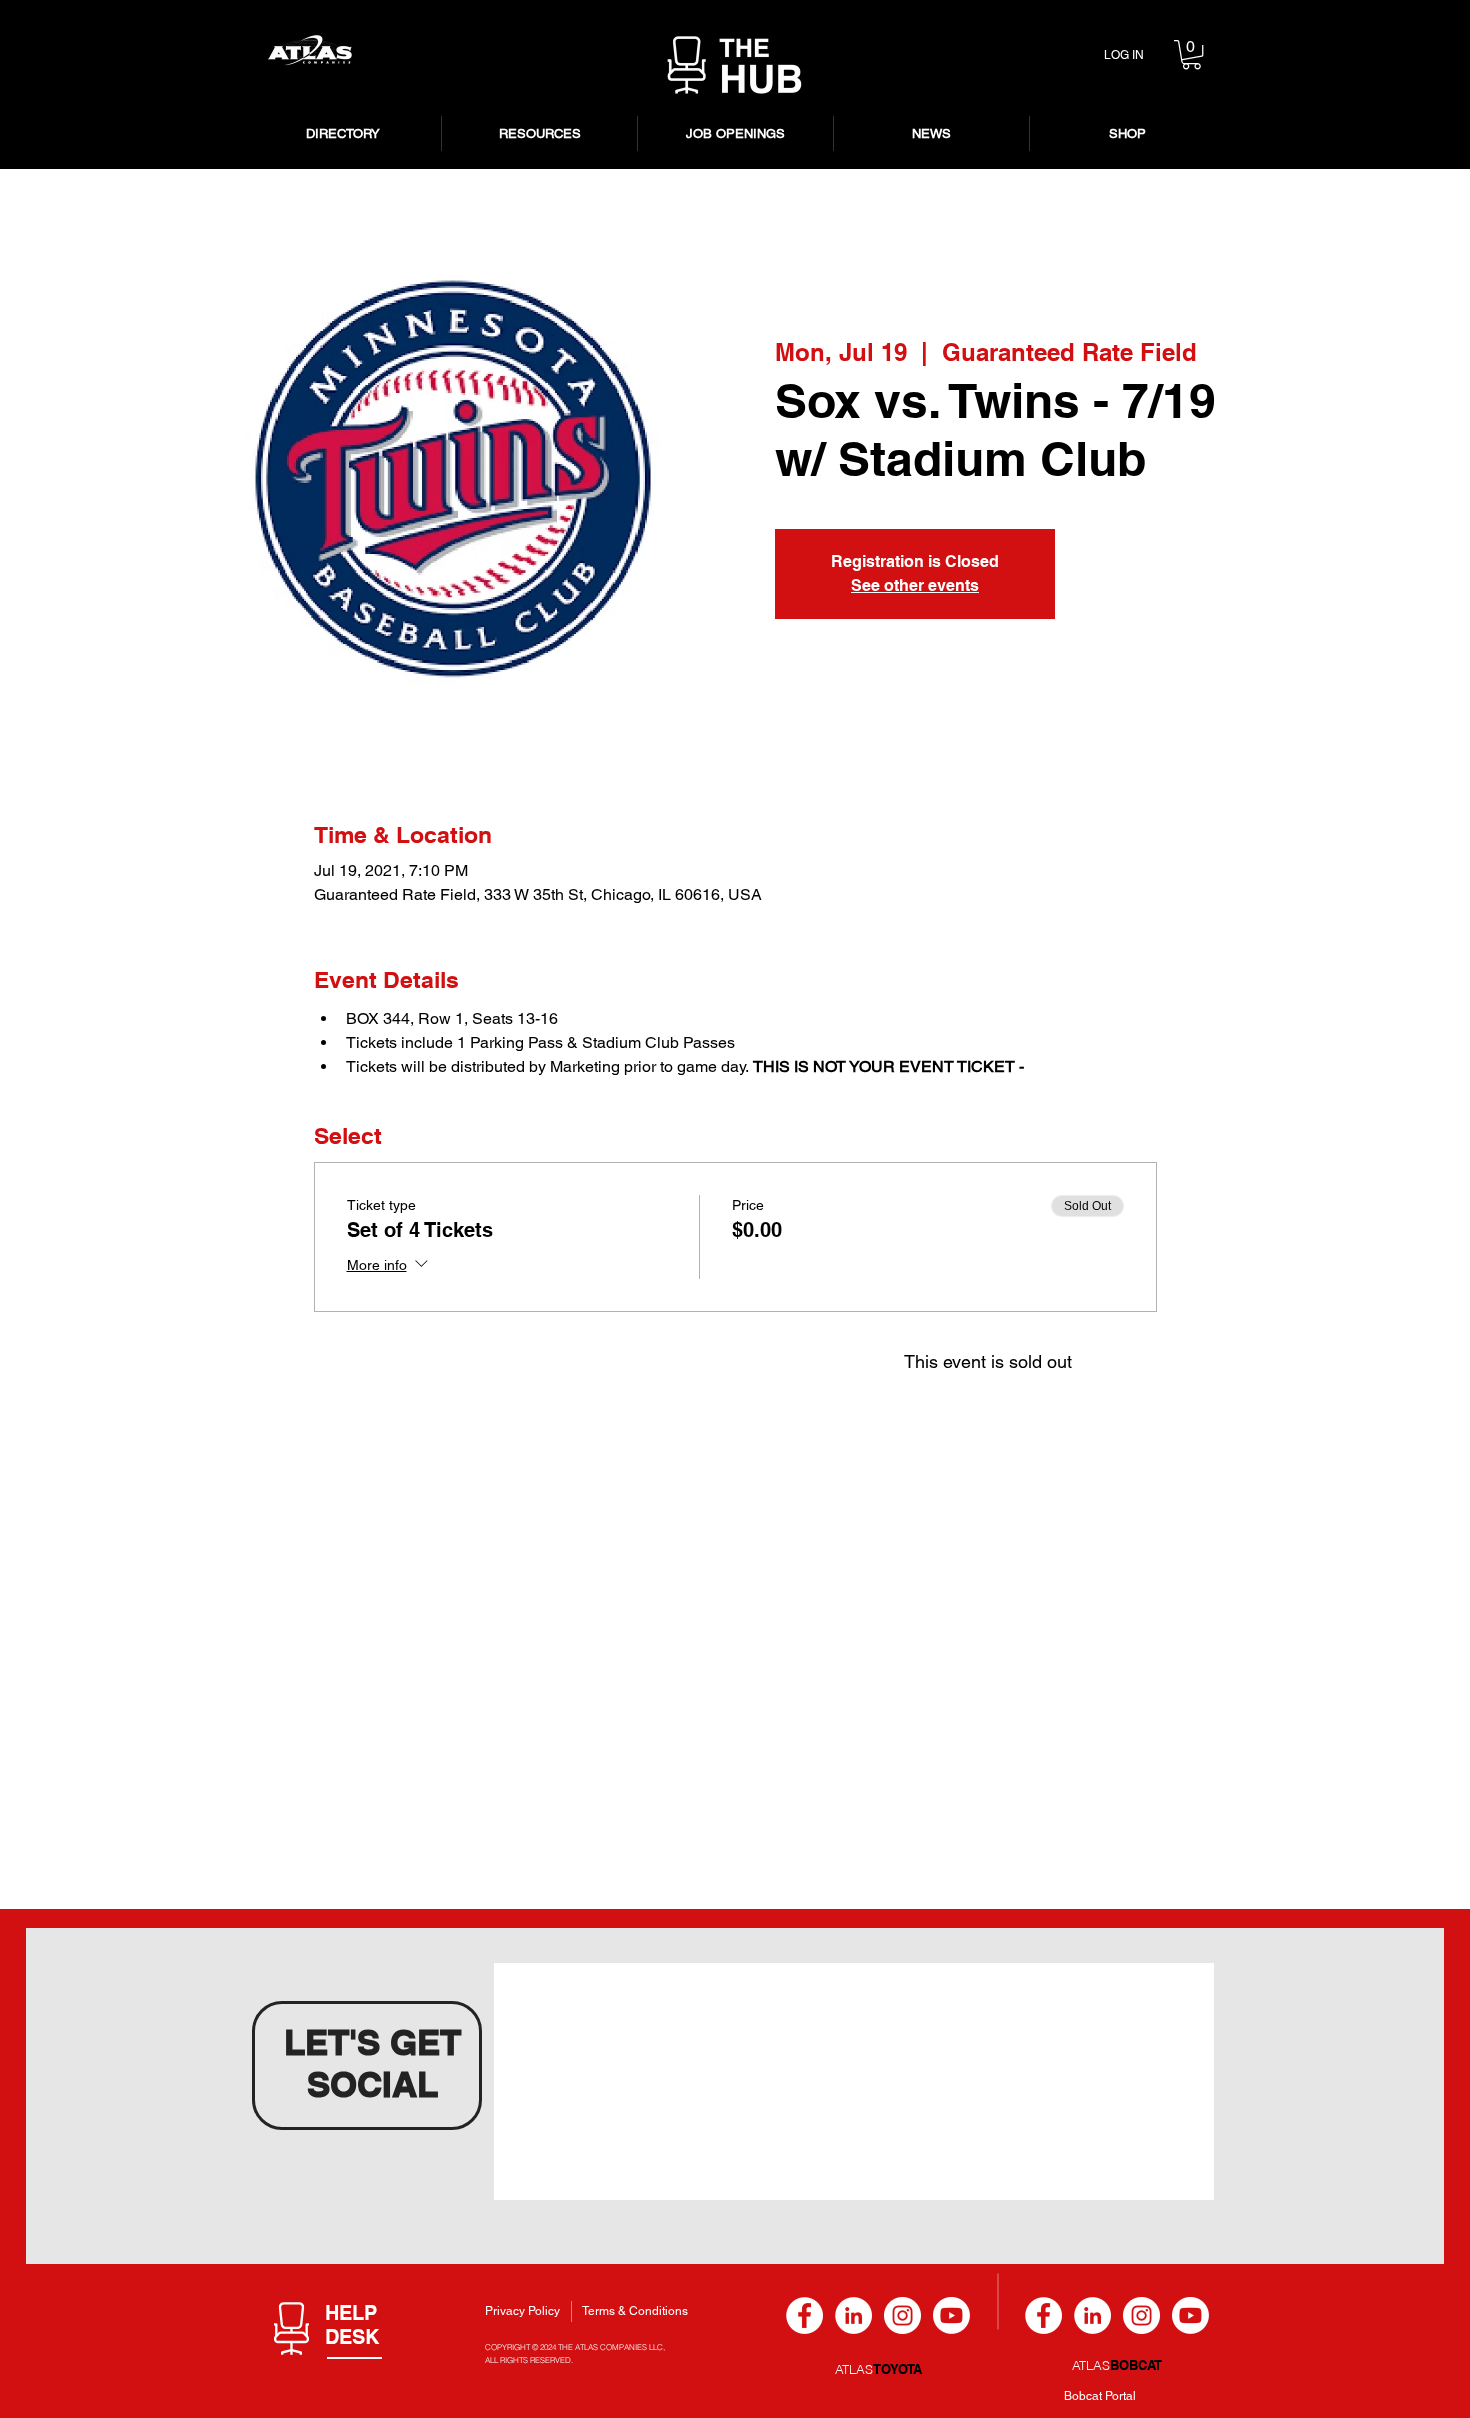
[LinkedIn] (853, 2315)
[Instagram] (902, 2315)
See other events (915, 585)
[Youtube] (951, 2315)
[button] (1191, 54)
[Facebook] (804, 2315)
